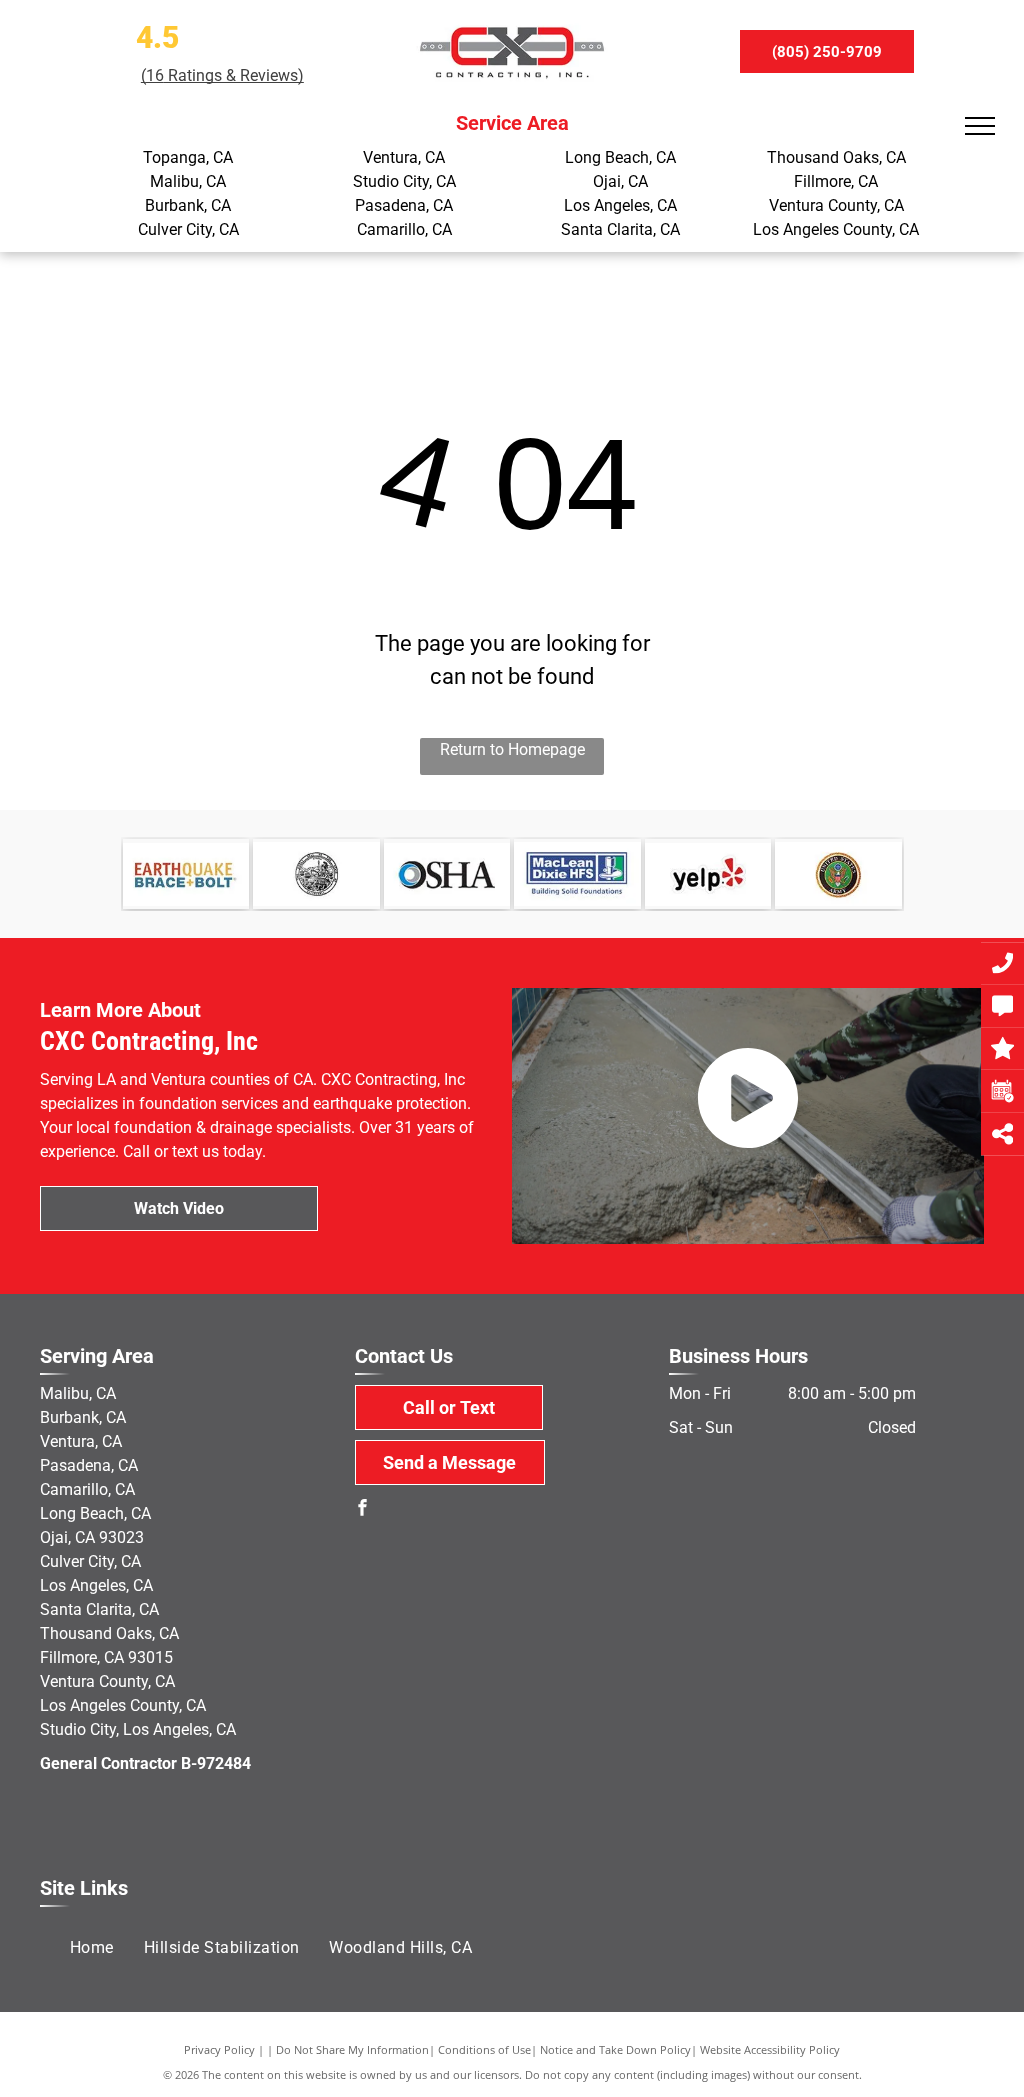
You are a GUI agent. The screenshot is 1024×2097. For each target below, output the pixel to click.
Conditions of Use (484, 2049)
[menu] (980, 126)
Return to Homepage (512, 749)
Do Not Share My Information (352, 2049)
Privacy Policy (219, 2049)
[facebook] (363, 1510)
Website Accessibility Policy (770, 2049)
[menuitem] (92, 1948)
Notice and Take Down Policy (615, 2049)
